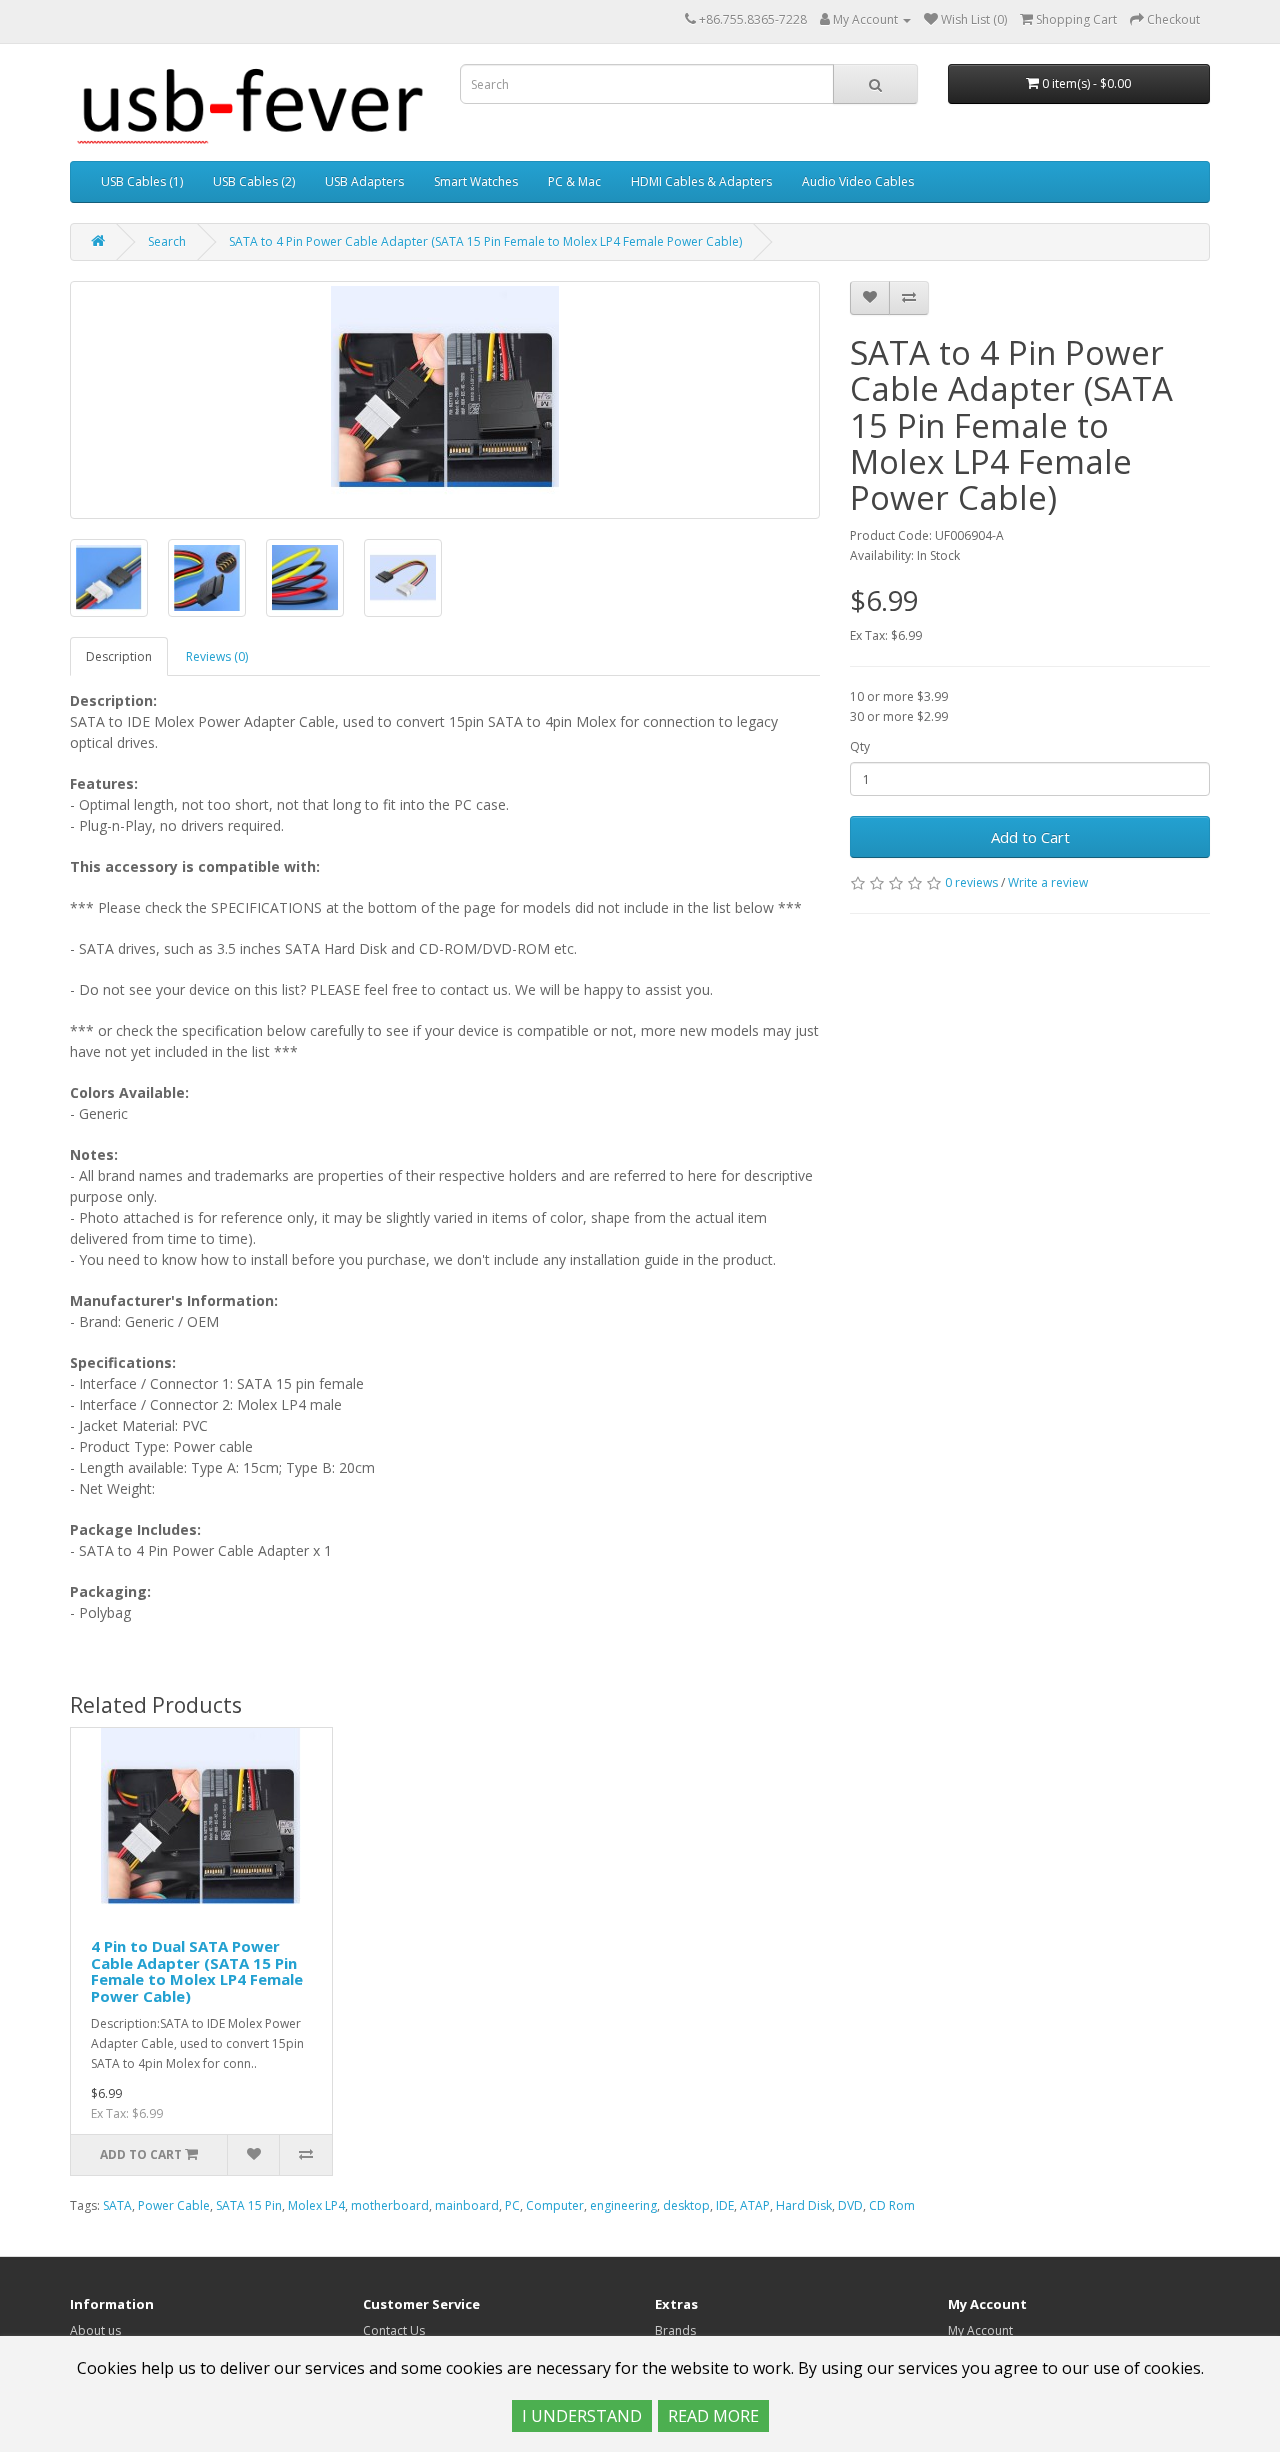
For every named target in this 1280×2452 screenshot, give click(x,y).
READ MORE (713, 2416)
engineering (623, 2205)
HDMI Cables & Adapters (701, 181)
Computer (555, 2205)
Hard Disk (804, 2205)
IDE (725, 2205)
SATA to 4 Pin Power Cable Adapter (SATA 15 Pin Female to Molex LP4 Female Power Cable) (485, 241)
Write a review (1048, 882)
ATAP (755, 2205)
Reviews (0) (217, 656)
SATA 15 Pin (249, 2205)
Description (119, 656)
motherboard (390, 2205)
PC (512, 2205)
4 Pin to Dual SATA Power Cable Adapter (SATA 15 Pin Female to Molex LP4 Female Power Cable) (197, 1971)
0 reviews (971, 882)
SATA (117, 2205)
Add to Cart (1030, 837)
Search (167, 241)
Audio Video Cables (858, 181)
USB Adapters (364, 181)
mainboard (467, 2205)
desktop (686, 2205)
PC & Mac (574, 181)
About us (95, 2330)
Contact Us (394, 2330)
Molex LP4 (316, 2205)
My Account (980, 2330)
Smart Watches (476, 181)
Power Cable (174, 2205)
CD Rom (892, 2205)
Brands (675, 2330)
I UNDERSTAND (582, 2416)
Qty (860, 746)
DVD (850, 2205)
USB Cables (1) (142, 181)
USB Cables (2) (254, 181)
